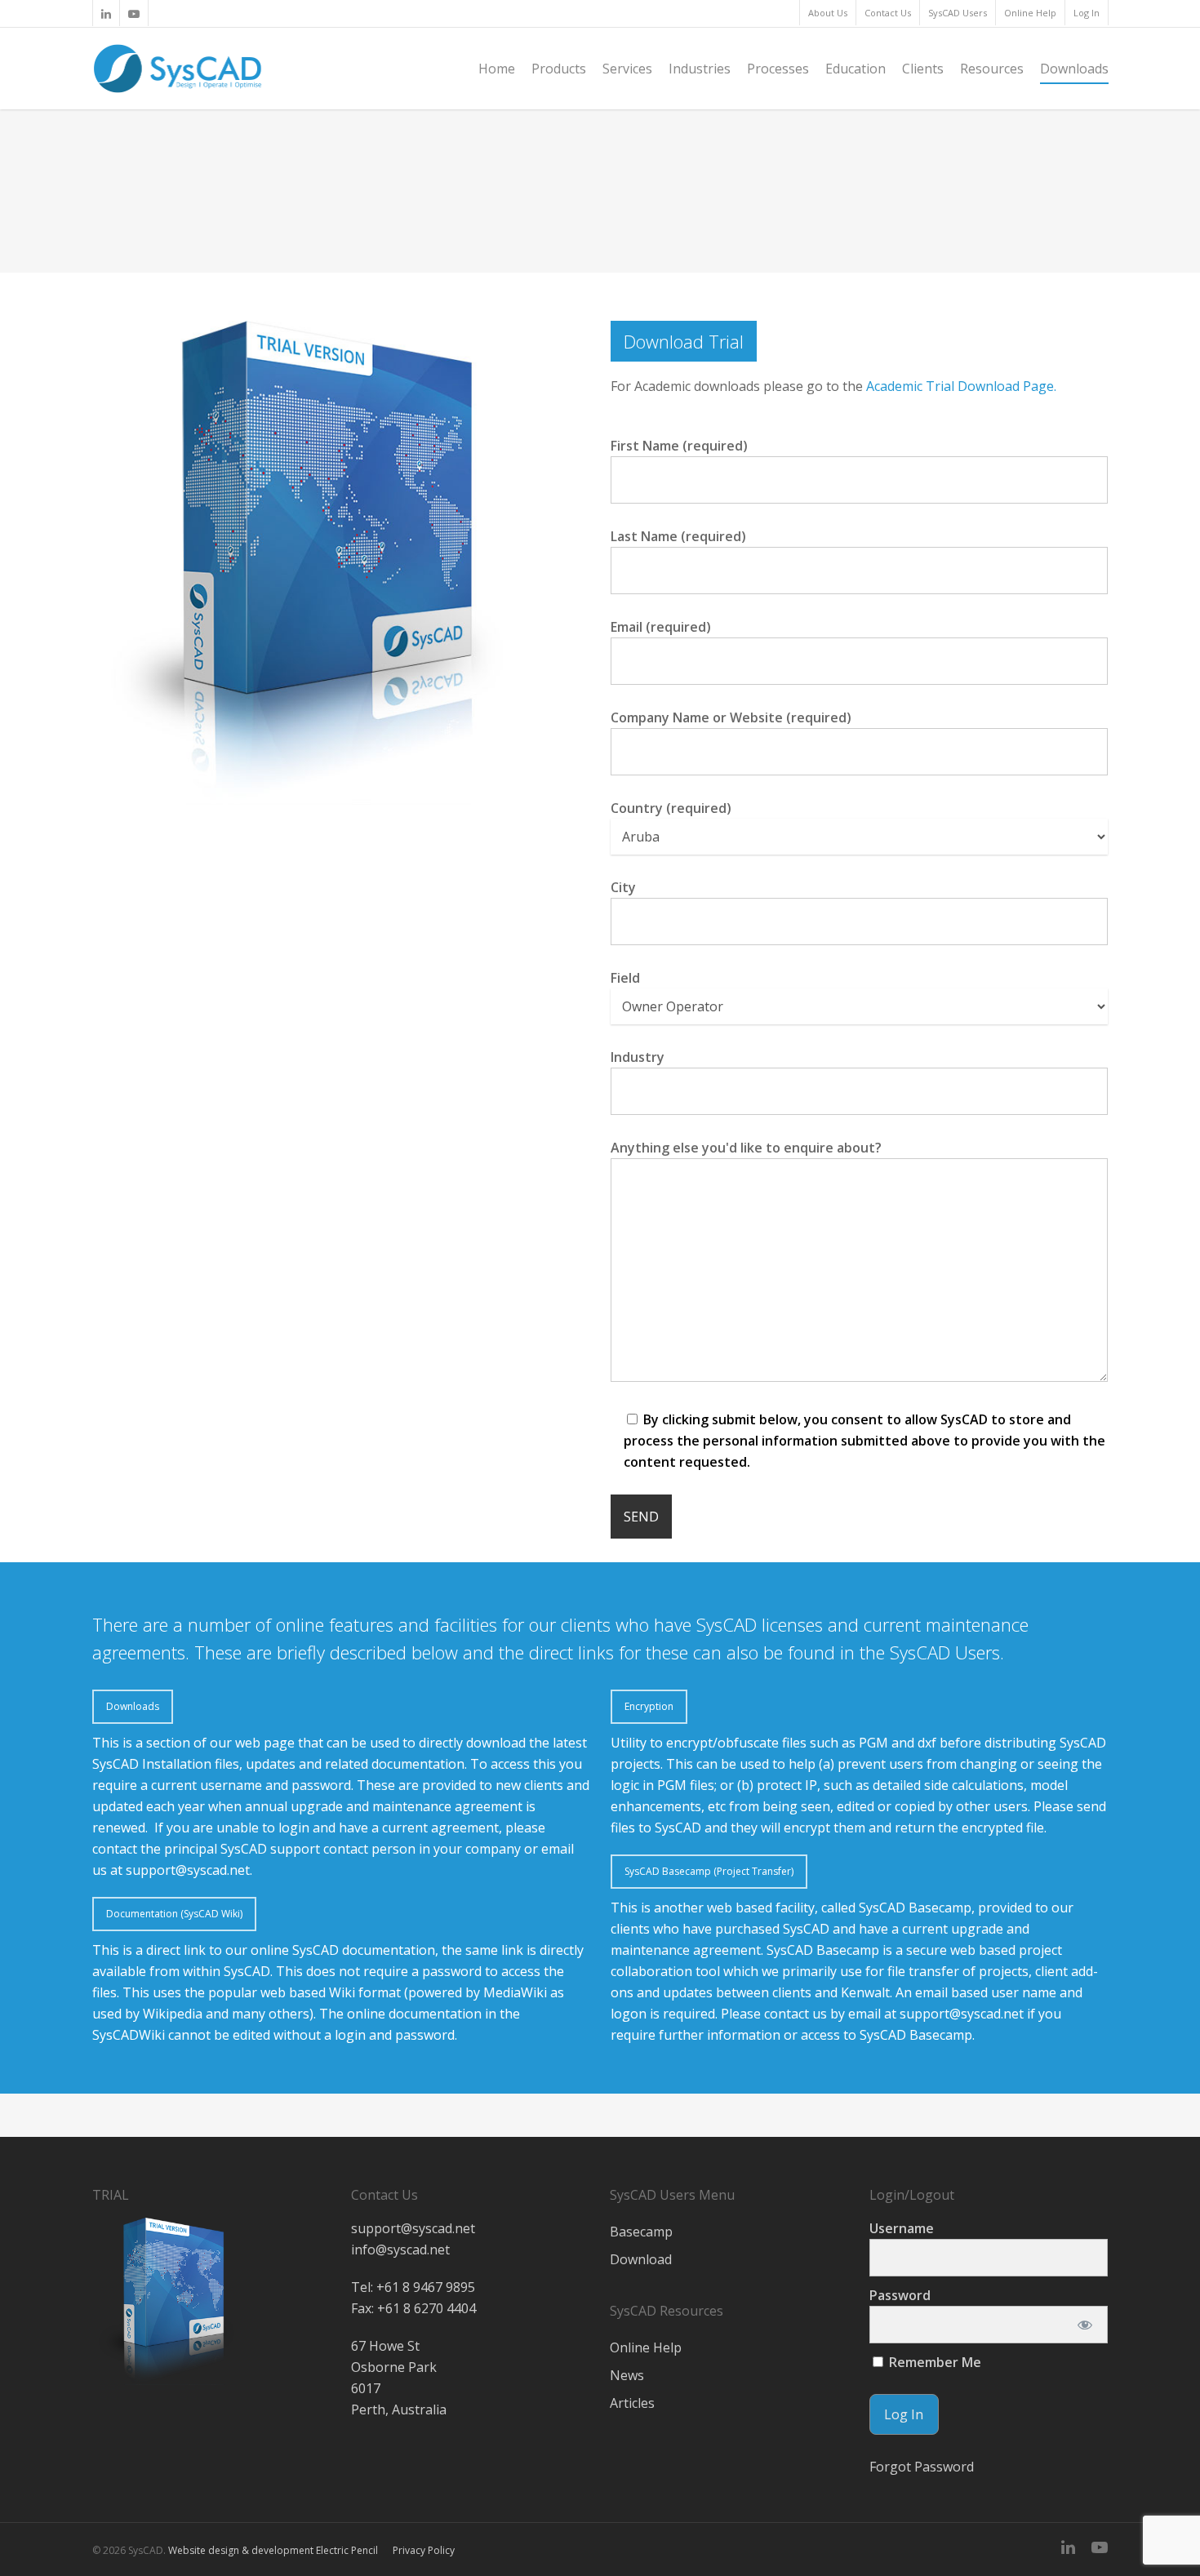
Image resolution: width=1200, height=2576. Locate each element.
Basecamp (641, 2232)
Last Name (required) (678, 536)
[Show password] (1084, 2325)
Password (900, 2295)
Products (559, 69)
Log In (1087, 13)
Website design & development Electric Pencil (273, 2550)
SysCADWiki (129, 2035)
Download (641, 2259)
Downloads (1074, 69)
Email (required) (661, 627)
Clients (923, 69)
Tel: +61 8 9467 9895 (413, 2287)
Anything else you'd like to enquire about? (746, 1148)
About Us (828, 13)
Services (627, 69)
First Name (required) (679, 446)
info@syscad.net (400, 2250)
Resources (992, 69)
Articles (632, 2403)
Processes (778, 69)
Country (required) (671, 808)
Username (902, 2228)
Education (856, 69)
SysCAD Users (958, 13)
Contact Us (888, 13)
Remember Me (933, 2362)
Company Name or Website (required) (731, 717)
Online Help (1030, 13)
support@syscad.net (188, 1870)
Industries (700, 69)
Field (625, 978)
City (623, 887)
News (627, 2375)
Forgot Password (922, 2467)
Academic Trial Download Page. (961, 386)
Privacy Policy (424, 2550)
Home (497, 69)
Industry (638, 1057)
